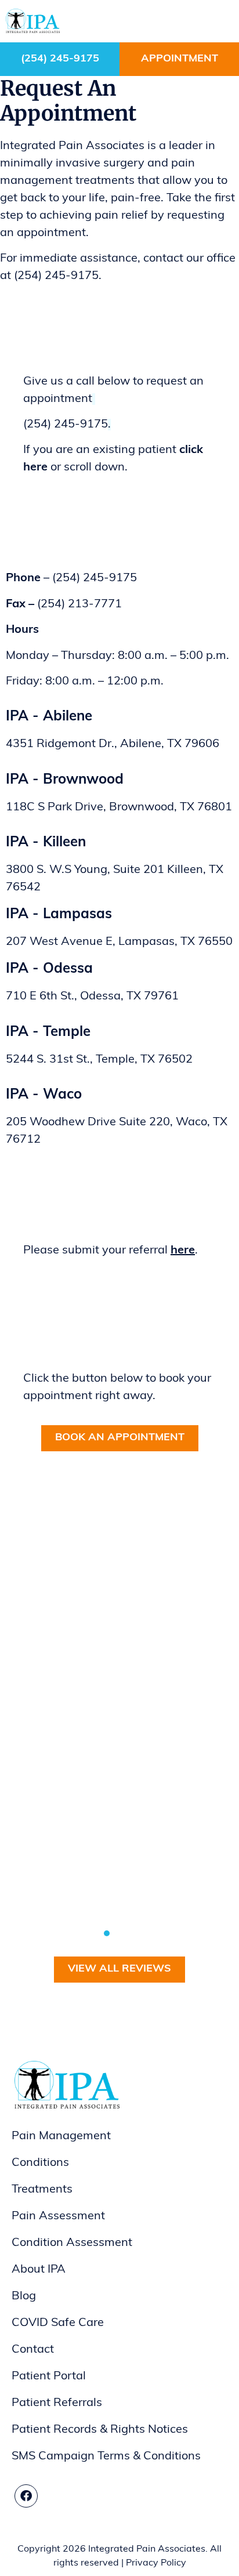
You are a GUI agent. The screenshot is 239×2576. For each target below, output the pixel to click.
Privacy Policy (156, 2563)
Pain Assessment (58, 2216)
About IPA (39, 2270)
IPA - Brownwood (65, 780)
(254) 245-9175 (60, 59)
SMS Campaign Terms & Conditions (106, 2457)
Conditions (40, 2163)
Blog (24, 2296)
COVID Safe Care (58, 2323)
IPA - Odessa (49, 969)
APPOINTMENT (180, 59)
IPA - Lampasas (59, 915)
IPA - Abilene (49, 717)
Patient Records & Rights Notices (100, 2430)
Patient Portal (49, 2376)
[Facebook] (26, 2496)
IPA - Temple (48, 1032)
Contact (33, 2350)
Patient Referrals (57, 2403)
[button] (221, 21)
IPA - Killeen (46, 843)
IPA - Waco (44, 1095)
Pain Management (61, 2136)
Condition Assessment (72, 2243)
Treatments (42, 2190)
